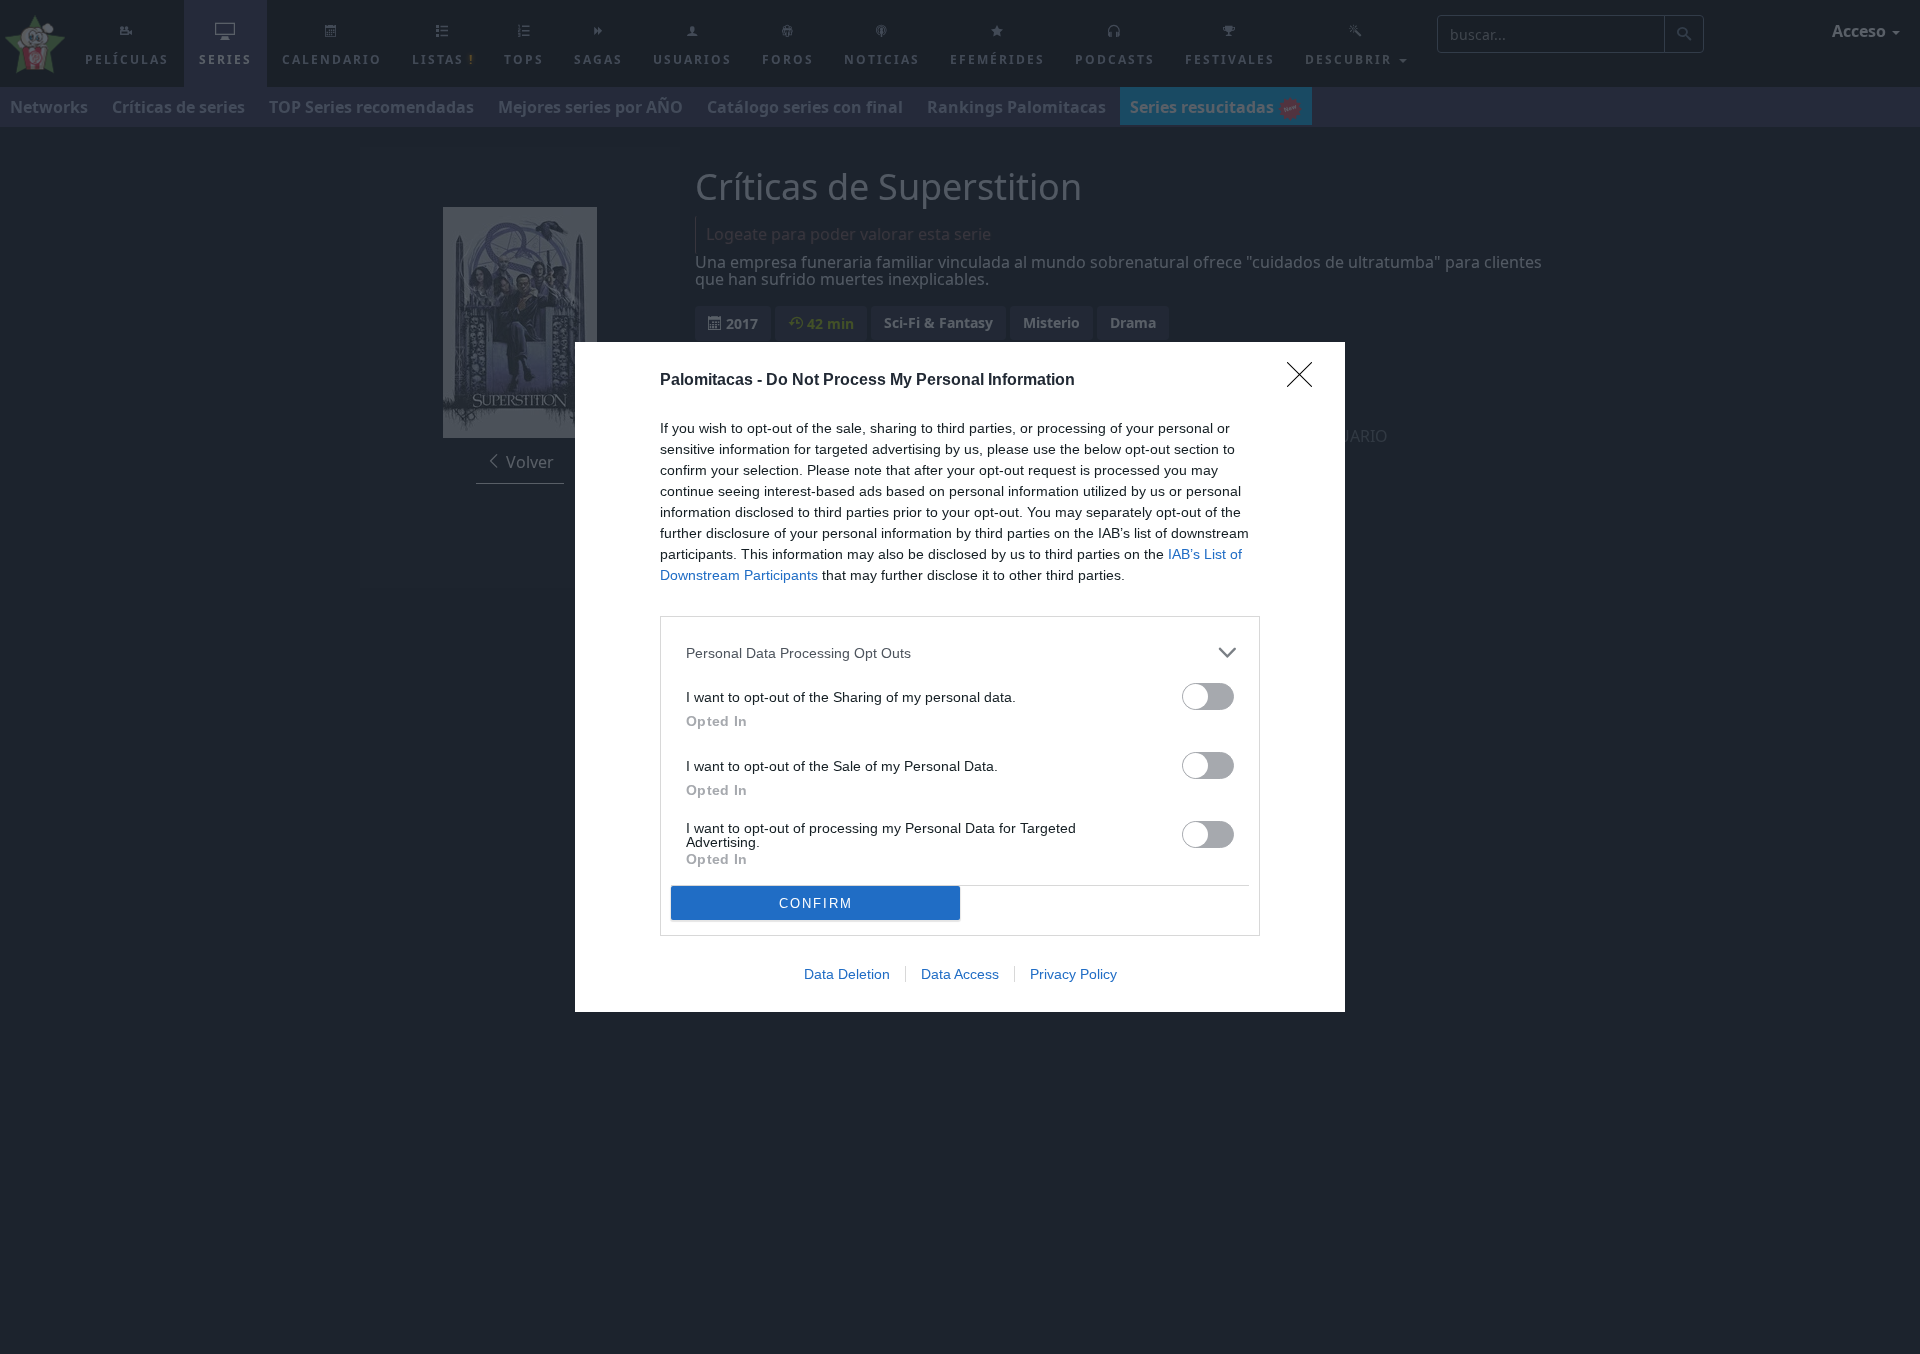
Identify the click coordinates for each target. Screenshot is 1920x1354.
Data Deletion (847, 974)
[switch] (1208, 696)
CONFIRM (816, 903)
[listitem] (960, 652)
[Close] (1306, 381)
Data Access (960, 974)
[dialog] (960, 677)
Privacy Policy (1073, 974)
